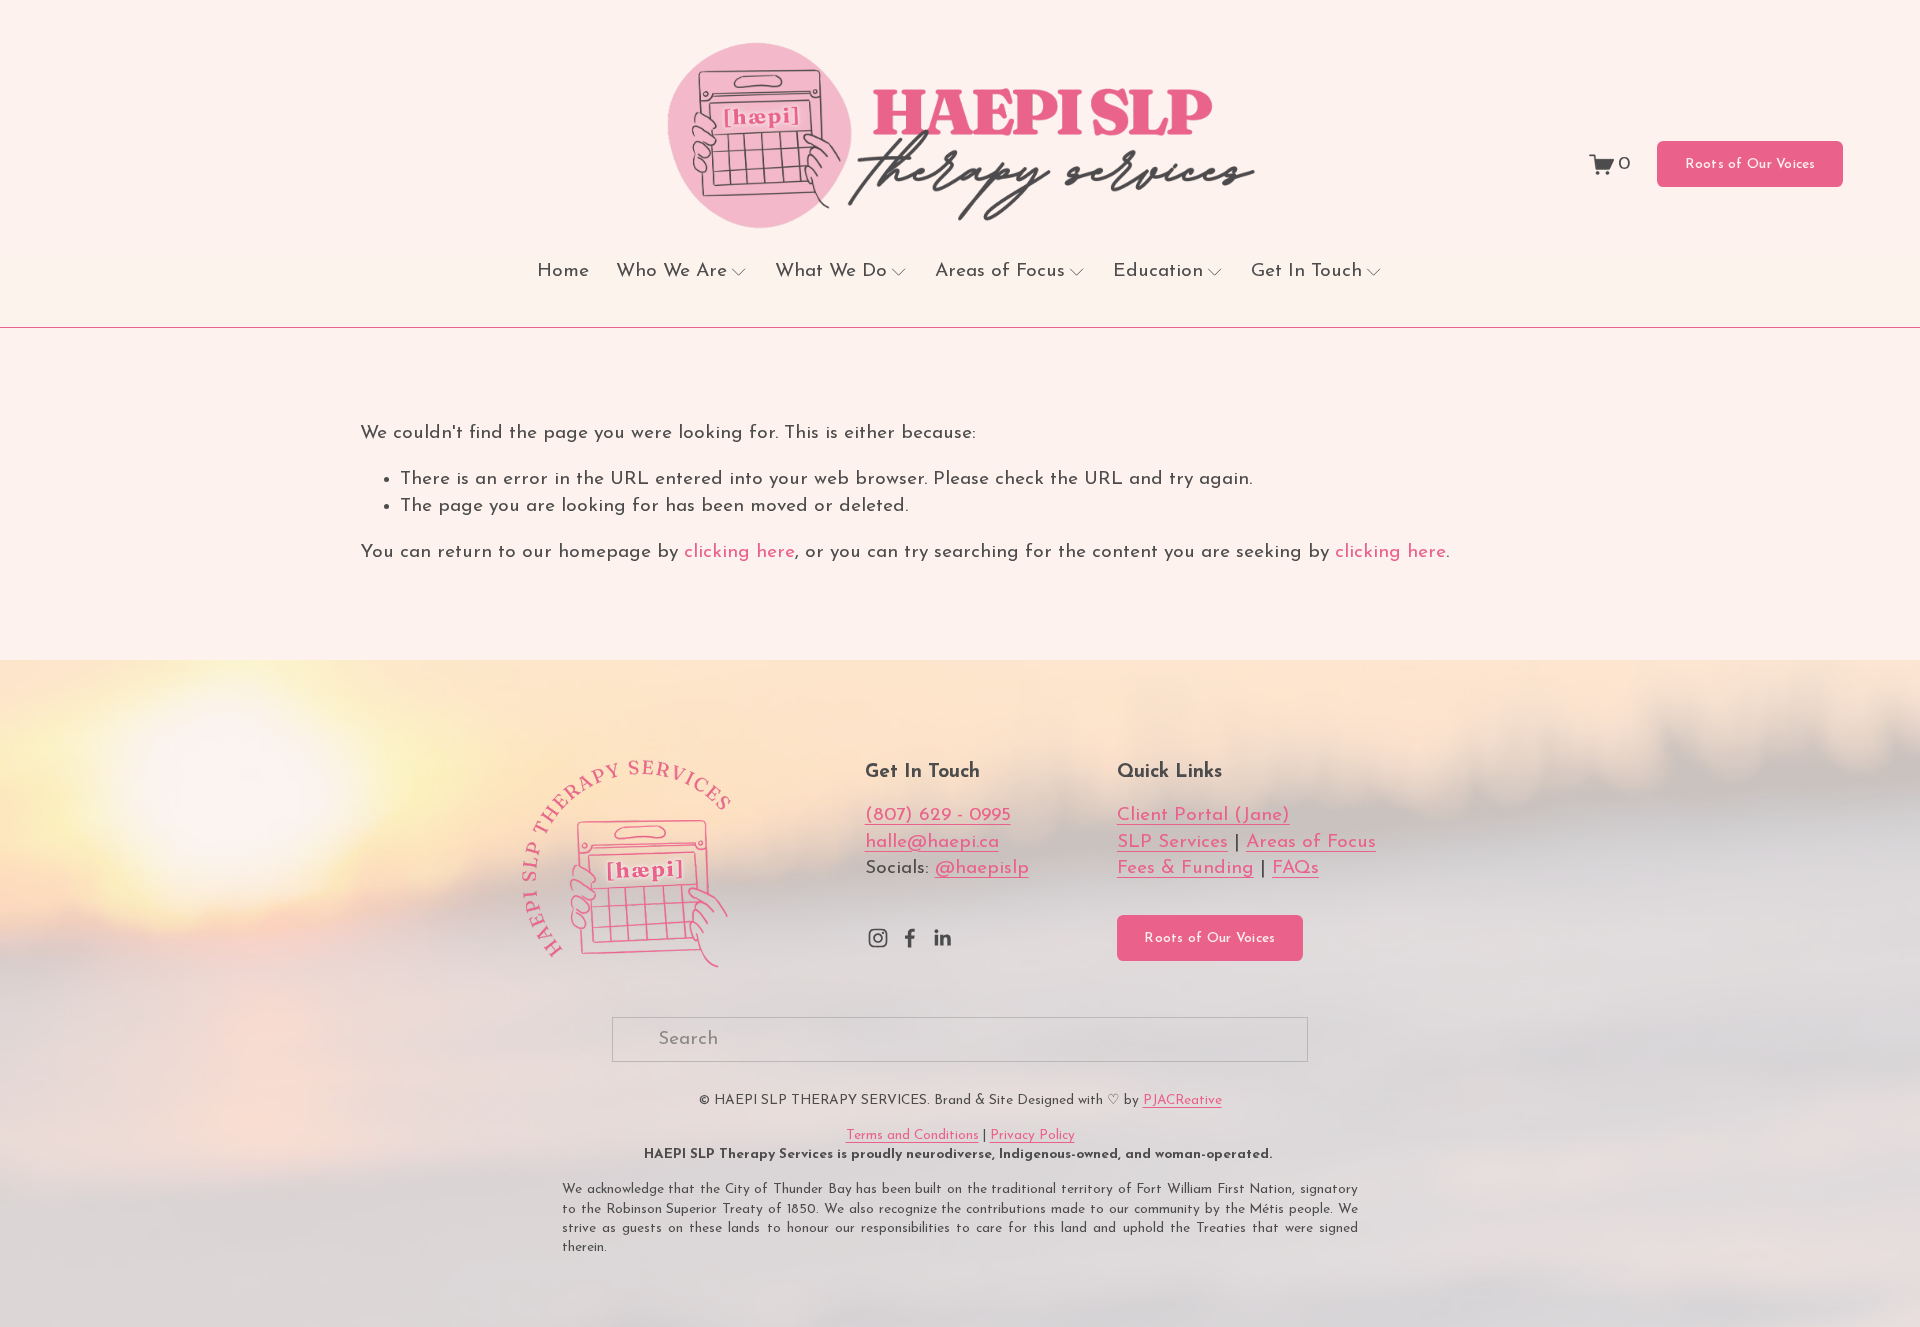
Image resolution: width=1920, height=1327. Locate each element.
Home (563, 271)
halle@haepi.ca (932, 842)
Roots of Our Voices (1750, 164)
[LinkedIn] (942, 938)
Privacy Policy (1032, 1135)
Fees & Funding (1185, 868)
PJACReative (1182, 1100)
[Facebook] (910, 938)
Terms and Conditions (912, 1135)
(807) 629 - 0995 (938, 815)
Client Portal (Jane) (1203, 815)
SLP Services (1172, 842)
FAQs (1295, 868)
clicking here (739, 552)
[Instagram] (878, 938)
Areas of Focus (1311, 842)
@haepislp (982, 868)
